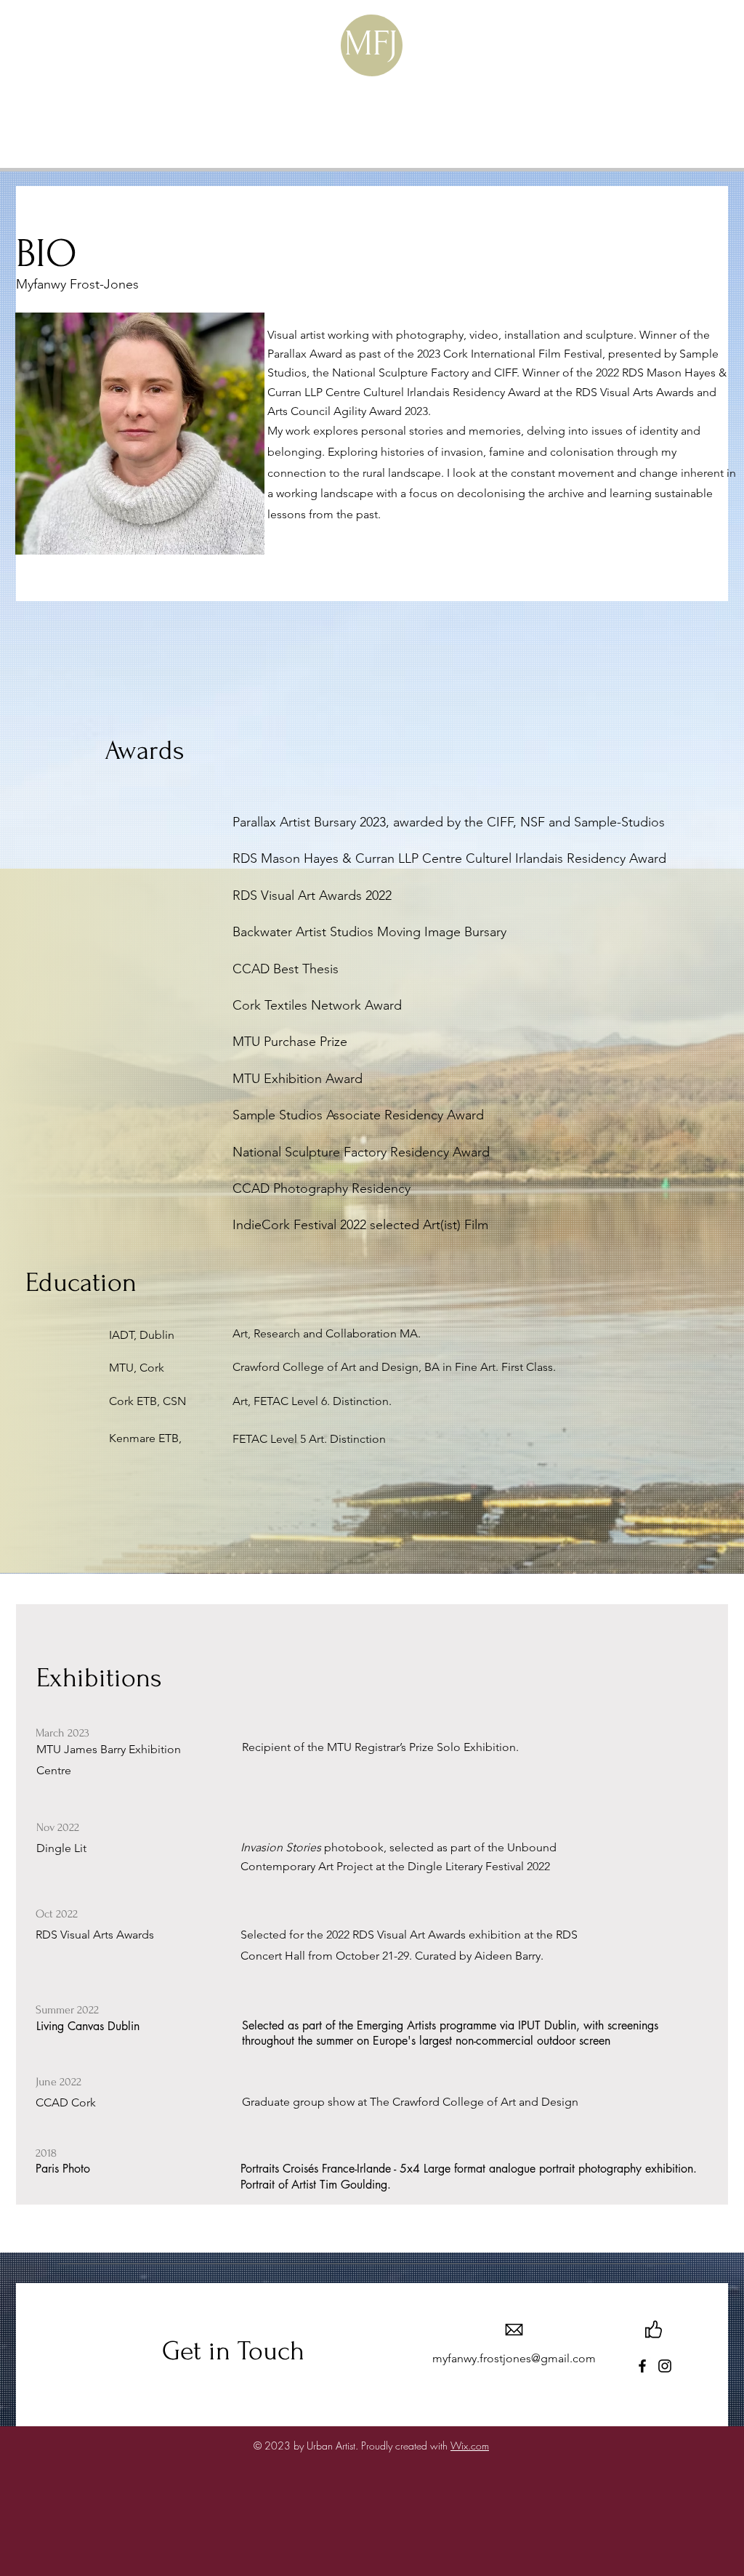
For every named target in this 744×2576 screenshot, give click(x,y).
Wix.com (470, 2446)
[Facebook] (642, 2366)
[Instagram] (665, 2366)
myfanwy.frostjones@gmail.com (514, 2358)
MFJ (371, 43)
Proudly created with (406, 2446)
